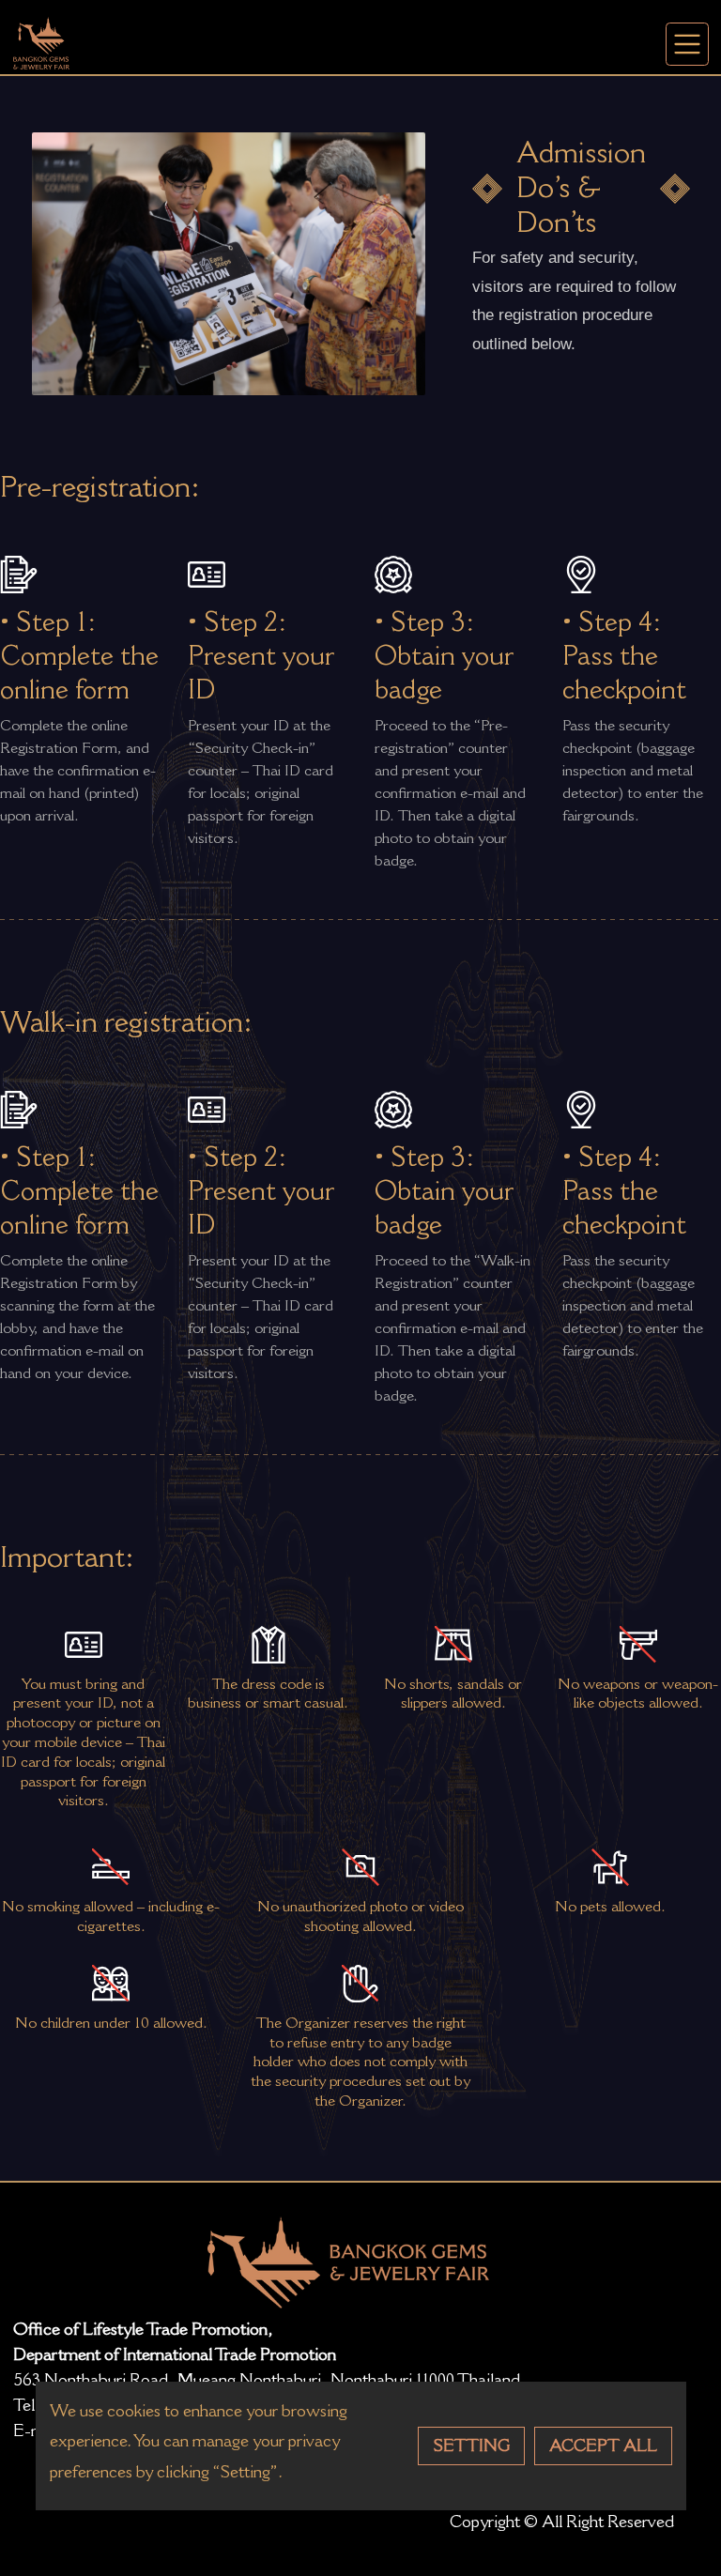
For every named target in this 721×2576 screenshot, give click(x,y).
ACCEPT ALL (603, 2446)
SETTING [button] (471, 2446)
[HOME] (41, 43)
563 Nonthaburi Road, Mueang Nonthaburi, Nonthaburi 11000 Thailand (267, 2380)
